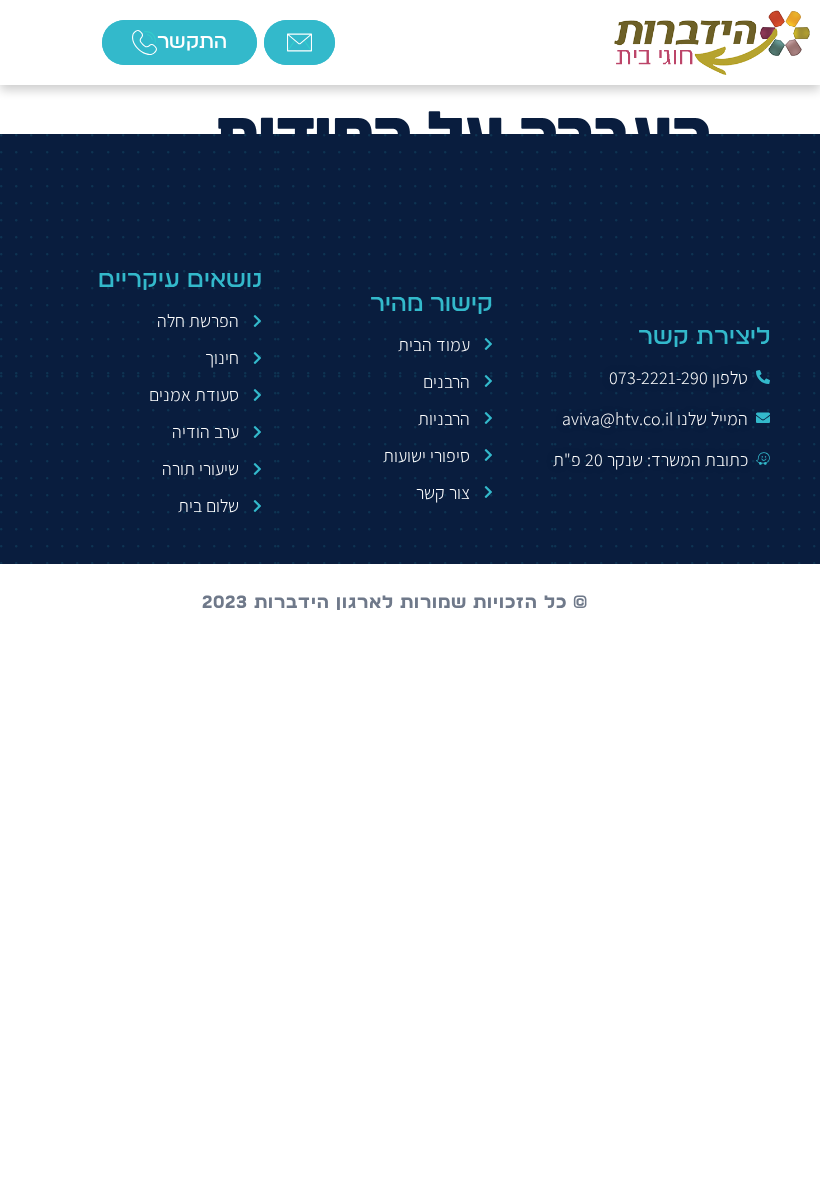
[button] (45, 42)
